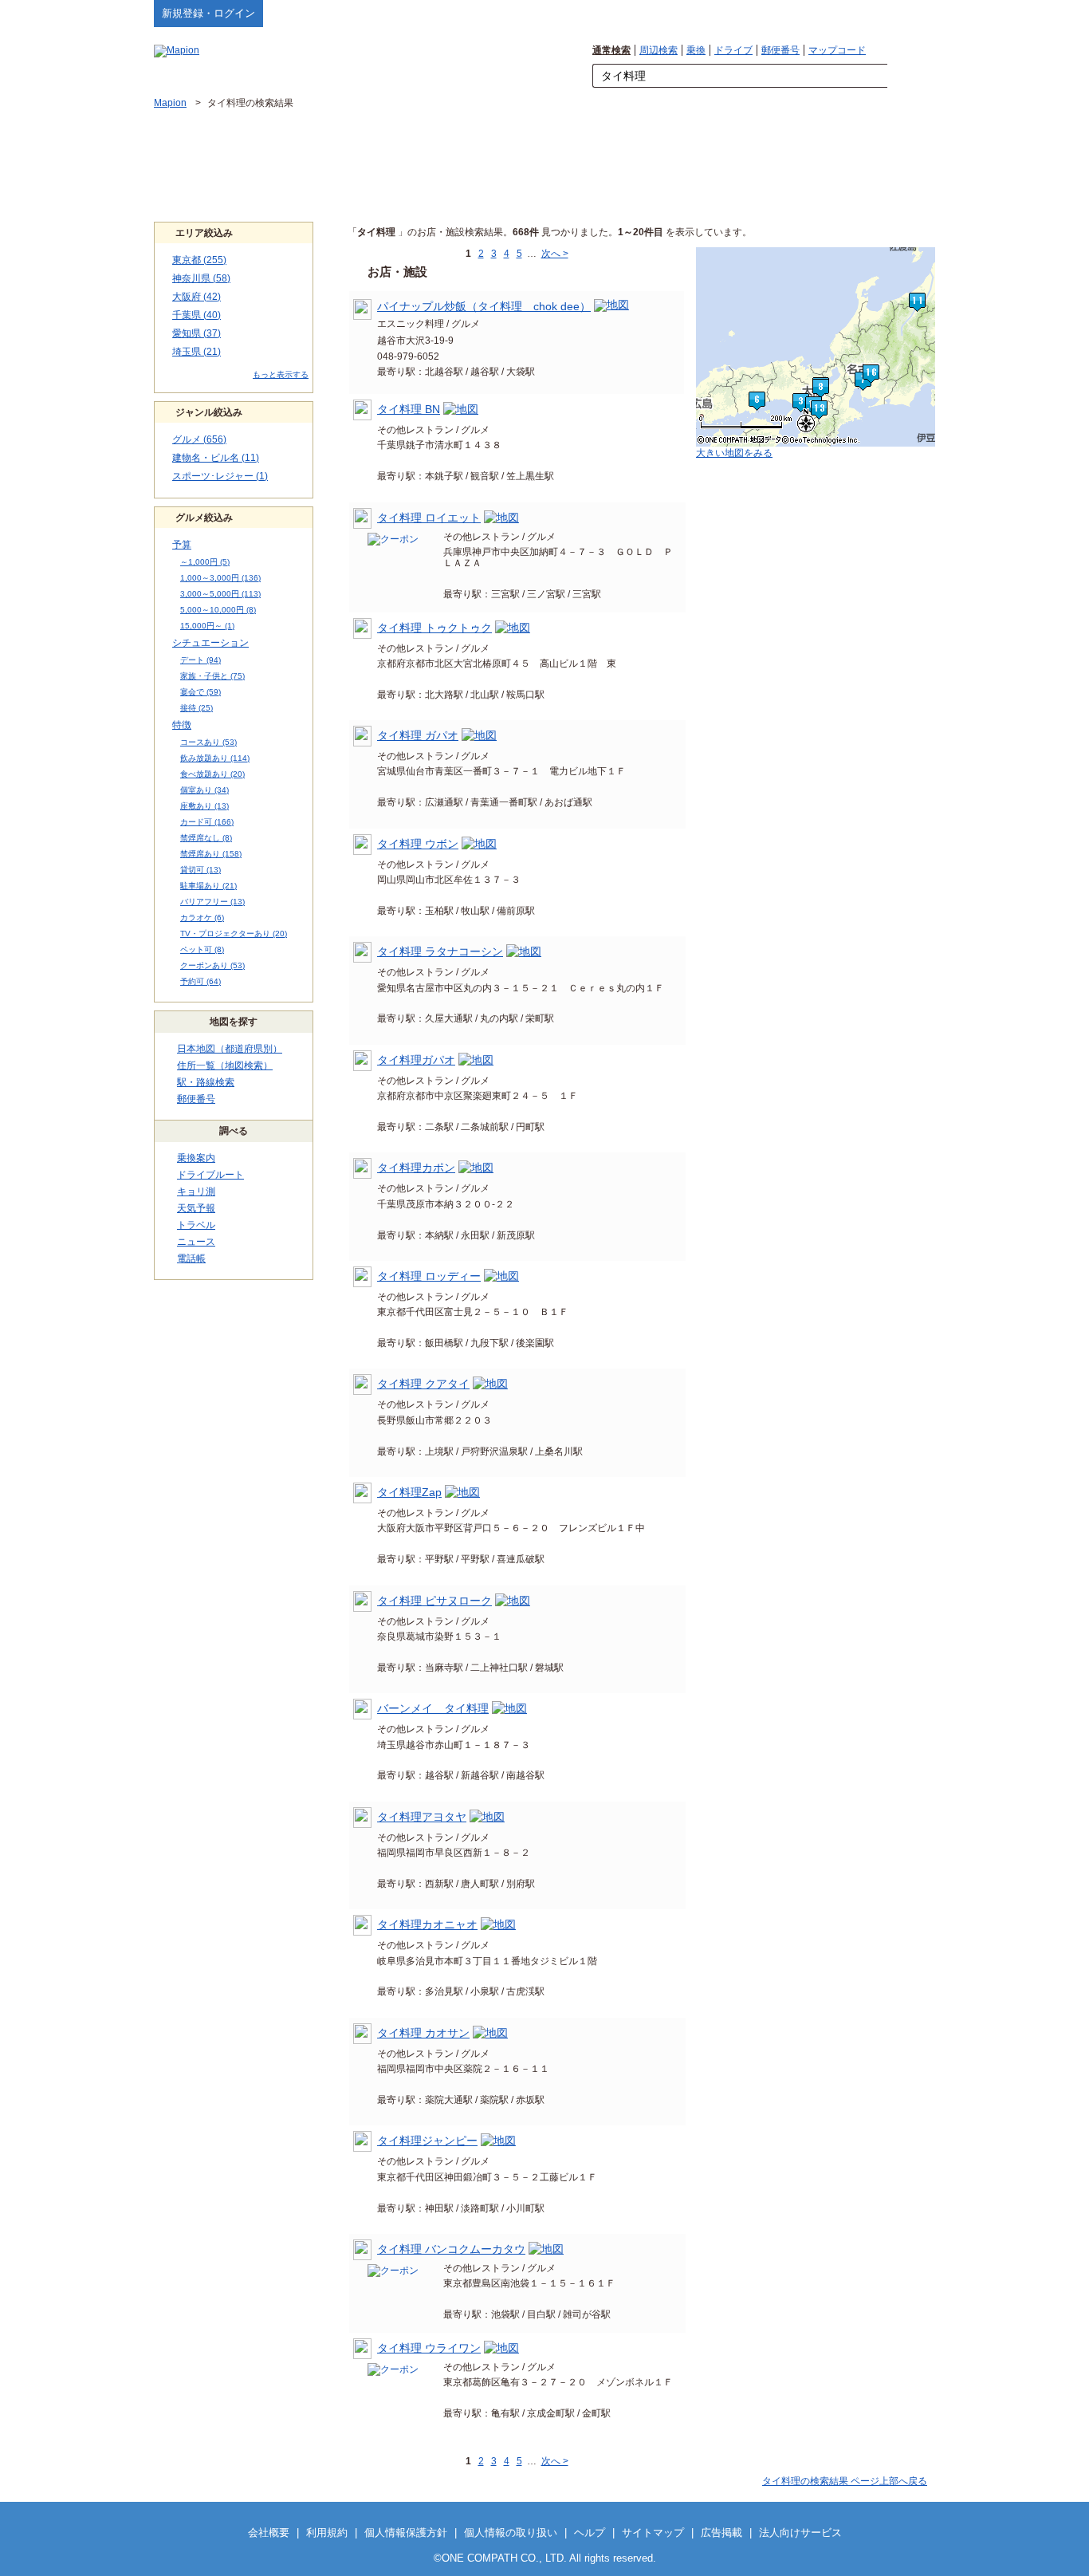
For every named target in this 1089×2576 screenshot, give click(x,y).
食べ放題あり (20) (212, 774)
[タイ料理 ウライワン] (501, 2348)
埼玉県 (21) (197, 352)
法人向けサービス (800, 2533)
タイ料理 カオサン (423, 2033)
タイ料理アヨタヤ (422, 1817)
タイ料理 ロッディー (429, 1276)
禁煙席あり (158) (211, 854)
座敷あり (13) (204, 806)
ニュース (196, 1242)
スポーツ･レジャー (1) (220, 476)
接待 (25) (197, 708)
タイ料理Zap (409, 1492)
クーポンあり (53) (212, 965)
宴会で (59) (201, 692)
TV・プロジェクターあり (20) (234, 934)
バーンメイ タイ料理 (433, 1708)
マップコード (837, 50)
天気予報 (196, 1208)
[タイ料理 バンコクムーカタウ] (546, 2249)
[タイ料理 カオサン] (490, 2033)
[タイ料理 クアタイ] (490, 1384)
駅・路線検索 (206, 1082)
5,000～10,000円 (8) (218, 610)
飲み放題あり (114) (215, 758)
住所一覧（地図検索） (225, 1065)
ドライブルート (210, 1175)
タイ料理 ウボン (418, 844)
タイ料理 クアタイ (423, 1384)
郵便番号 (780, 50)
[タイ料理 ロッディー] (501, 1276)
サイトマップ (909, 13)
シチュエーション (210, 643)
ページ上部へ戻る (845, 2481)
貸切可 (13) (201, 870)
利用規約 (327, 2533)
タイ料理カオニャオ (427, 1924)
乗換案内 (196, 1158)
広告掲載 (721, 2533)
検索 (911, 77)
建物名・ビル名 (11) (216, 458)
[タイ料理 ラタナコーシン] (524, 951)
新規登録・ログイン (208, 13)
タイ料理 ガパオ (418, 735)
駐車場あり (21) (208, 886)
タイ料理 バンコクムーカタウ (451, 2249)
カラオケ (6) (202, 918)
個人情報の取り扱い (511, 2533)
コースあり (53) (208, 742)
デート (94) (201, 660)
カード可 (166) (207, 822)
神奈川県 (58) (201, 278)
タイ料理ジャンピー (427, 2141)
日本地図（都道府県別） (230, 1049)
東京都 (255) (199, 260)
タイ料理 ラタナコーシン (440, 951)
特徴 (182, 725)
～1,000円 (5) (205, 562)
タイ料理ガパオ (416, 1060)
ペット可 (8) (202, 949)
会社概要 (269, 2533)
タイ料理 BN (409, 409)
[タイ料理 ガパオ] (479, 735)
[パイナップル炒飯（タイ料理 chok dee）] (611, 306)
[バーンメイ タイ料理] (509, 1708)
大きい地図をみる (734, 453)
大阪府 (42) (197, 297)
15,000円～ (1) (207, 626)
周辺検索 (659, 50)
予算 (182, 545)
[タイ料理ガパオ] (476, 1060)
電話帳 (191, 1258)
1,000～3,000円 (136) (220, 578)
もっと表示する (281, 374)
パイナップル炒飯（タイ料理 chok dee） (484, 306)
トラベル (196, 1225)
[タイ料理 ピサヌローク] (513, 1601)
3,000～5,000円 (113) (220, 594)
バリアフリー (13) (212, 902)
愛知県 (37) (197, 333)
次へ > (555, 254)
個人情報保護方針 (406, 2533)
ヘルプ (859, 13)
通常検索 (611, 50)
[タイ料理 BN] (461, 409)
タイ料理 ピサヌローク (434, 1601)
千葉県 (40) (197, 315)
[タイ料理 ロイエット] (501, 518)
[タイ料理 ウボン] (479, 844)
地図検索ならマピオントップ (778, 13)
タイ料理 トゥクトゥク (434, 628)
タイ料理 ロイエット (429, 518)
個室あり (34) (204, 790)
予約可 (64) (201, 981)
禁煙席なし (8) (206, 838)
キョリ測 (196, 1191)
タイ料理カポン (416, 1168)
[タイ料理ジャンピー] (498, 2141)
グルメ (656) (199, 439)
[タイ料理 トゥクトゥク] (513, 628)
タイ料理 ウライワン (429, 2348)
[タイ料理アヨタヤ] (487, 1817)
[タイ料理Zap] (462, 1492)
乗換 (696, 50)
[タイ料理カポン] (476, 1168)
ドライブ (733, 50)
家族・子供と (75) (212, 676)
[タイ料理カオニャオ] (498, 1924)
